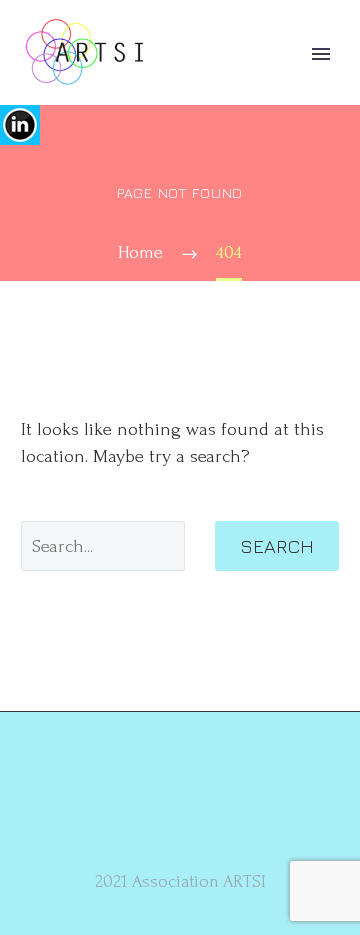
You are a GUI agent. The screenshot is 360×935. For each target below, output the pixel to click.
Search (277, 546)
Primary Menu (321, 54)
